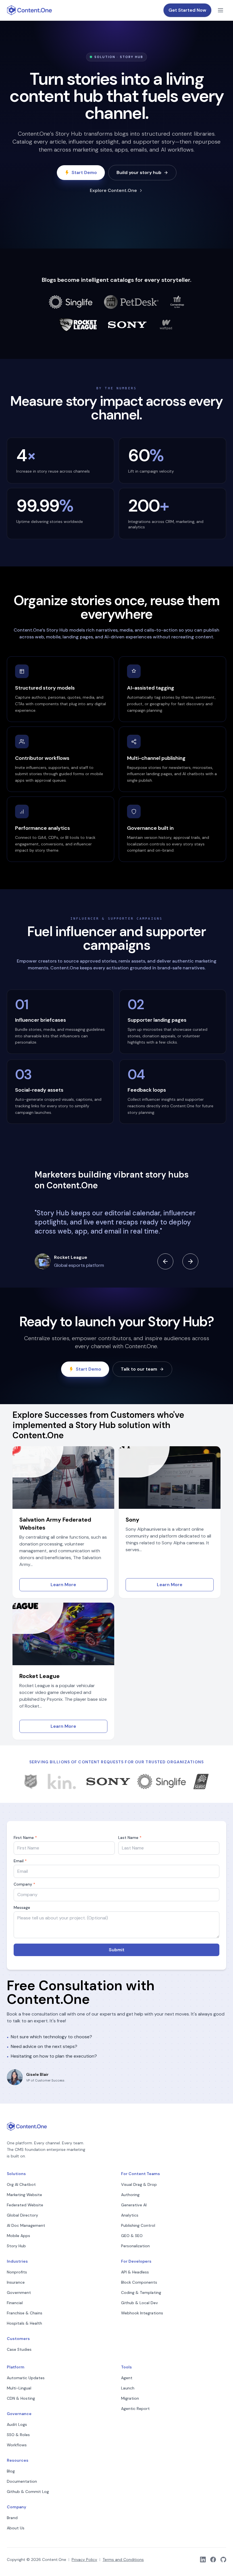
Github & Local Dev (140, 2303)
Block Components (139, 2282)
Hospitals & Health (24, 2323)
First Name (25, 1838)
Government (19, 2292)
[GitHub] (223, 2560)
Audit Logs (17, 2424)
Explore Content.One (113, 190)
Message (22, 1907)
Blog (11, 2471)
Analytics (130, 2215)
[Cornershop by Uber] (177, 302)
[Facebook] (213, 2560)
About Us (16, 2528)
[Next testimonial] (190, 1261)
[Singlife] (71, 302)
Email (20, 1861)
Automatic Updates (26, 2378)
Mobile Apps (18, 2236)
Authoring (130, 2195)
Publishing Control (138, 2225)
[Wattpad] (166, 325)
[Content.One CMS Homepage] (30, 10)
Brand (12, 2518)
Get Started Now (187, 10)
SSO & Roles (18, 2435)
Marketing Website (24, 2195)
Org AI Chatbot (21, 2184)
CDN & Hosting (21, 2398)
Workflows (17, 2445)
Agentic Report (135, 2409)
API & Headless (135, 2272)
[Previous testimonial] (165, 1261)
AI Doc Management (26, 2225)
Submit (117, 1950)
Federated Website (25, 2205)
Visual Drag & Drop (139, 2184)
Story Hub (16, 2246)
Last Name (130, 1838)
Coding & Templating (141, 2292)
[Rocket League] (78, 325)
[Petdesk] (131, 302)
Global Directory (22, 2215)
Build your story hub (139, 172)
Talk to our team (139, 1369)
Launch (128, 2388)
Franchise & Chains (25, 2313)
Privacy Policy (84, 2560)
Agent (127, 2378)
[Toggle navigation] (220, 10)
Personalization (135, 2246)
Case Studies (19, 2349)
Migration (130, 2398)
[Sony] (127, 325)
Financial (15, 2303)
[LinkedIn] (203, 2560)
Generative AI (134, 2205)
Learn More (63, 1585)
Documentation (22, 2481)
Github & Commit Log (28, 2492)
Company (24, 1884)
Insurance (16, 2282)
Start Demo (84, 172)
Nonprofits (17, 2272)
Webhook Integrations (142, 2313)
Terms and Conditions (123, 2560)
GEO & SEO (132, 2236)
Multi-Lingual (19, 2388)
